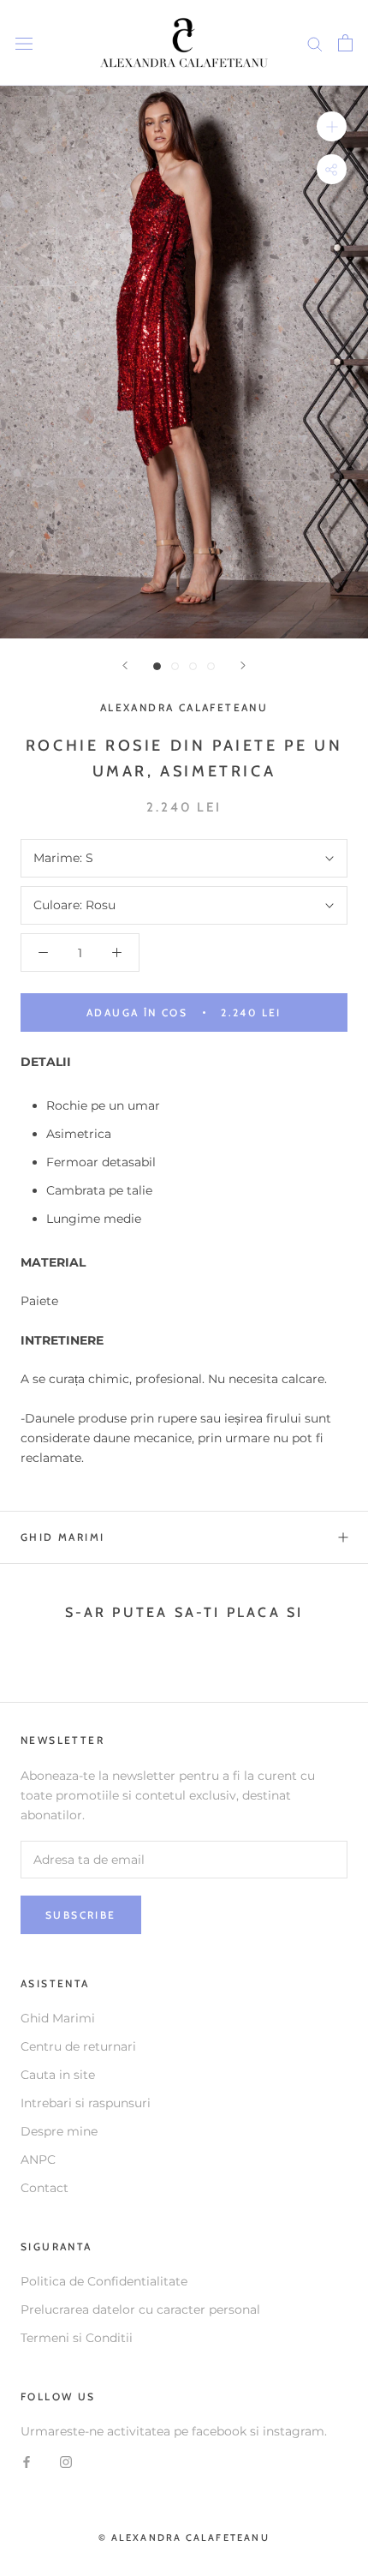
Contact (45, 2188)
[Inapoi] (125, 665)
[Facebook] (27, 2461)
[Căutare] (315, 43)
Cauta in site (58, 2075)
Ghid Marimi (62, 1537)
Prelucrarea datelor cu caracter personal (140, 2309)
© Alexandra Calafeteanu (184, 2537)
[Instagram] (66, 2461)
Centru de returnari (78, 2046)
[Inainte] (243, 665)
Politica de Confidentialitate (104, 2281)
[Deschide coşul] (345, 43)
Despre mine (59, 2131)
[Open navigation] (24, 42)
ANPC (38, 2160)
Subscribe (81, 1915)
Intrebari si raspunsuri (86, 2103)
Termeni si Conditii (77, 2338)
